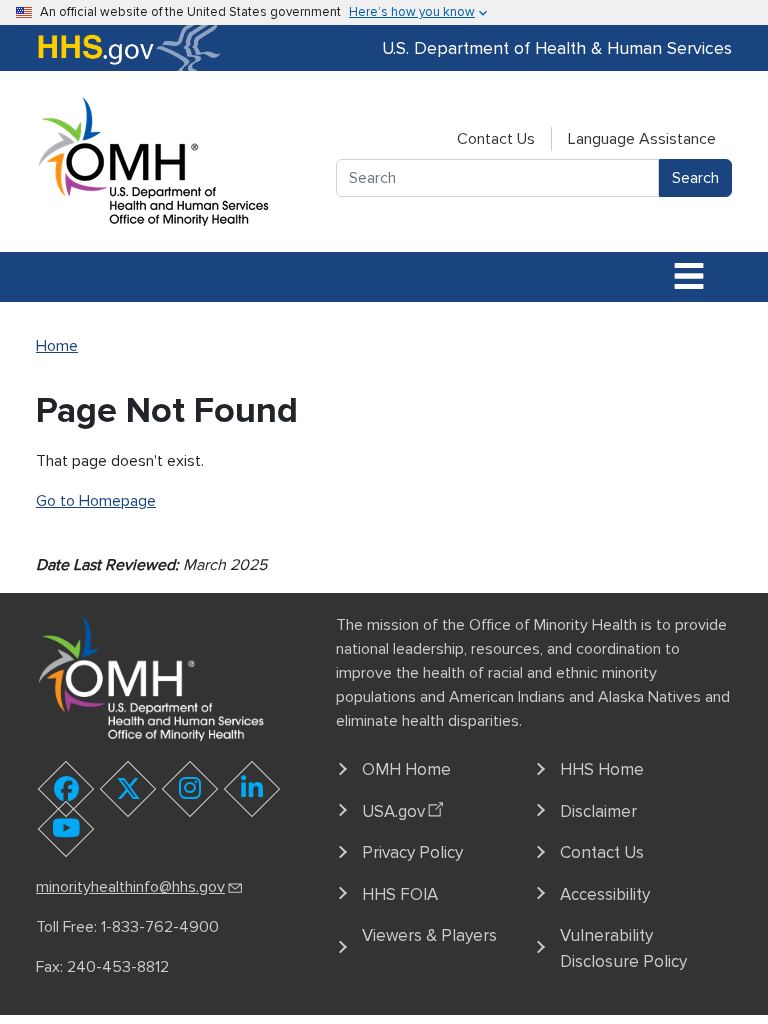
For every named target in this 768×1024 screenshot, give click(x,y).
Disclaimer (598, 811)
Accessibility (605, 894)
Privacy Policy (412, 852)
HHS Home (602, 769)
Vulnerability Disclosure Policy (623, 948)
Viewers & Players (429, 935)
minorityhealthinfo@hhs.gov (130, 887)
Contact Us (496, 139)
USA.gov (393, 811)
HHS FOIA (400, 894)
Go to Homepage (96, 501)
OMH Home (406, 769)
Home (57, 346)
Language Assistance (642, 139)
